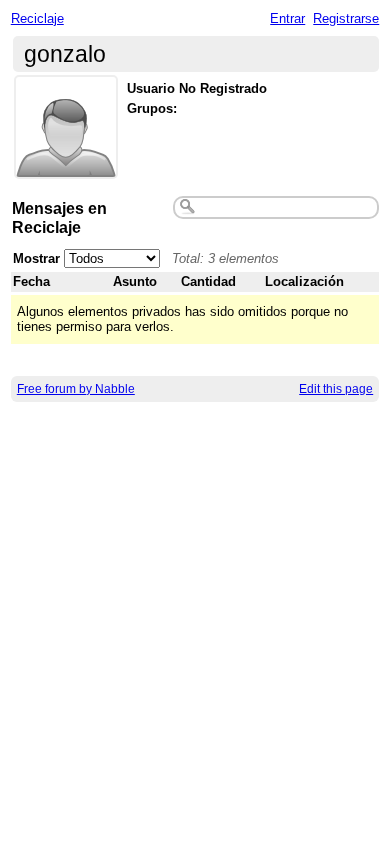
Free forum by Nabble (76, 389)
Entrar (287, 18)
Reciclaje (37, 18)
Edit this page (336, 389)
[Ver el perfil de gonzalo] (66, 166)
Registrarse (346, 18)
